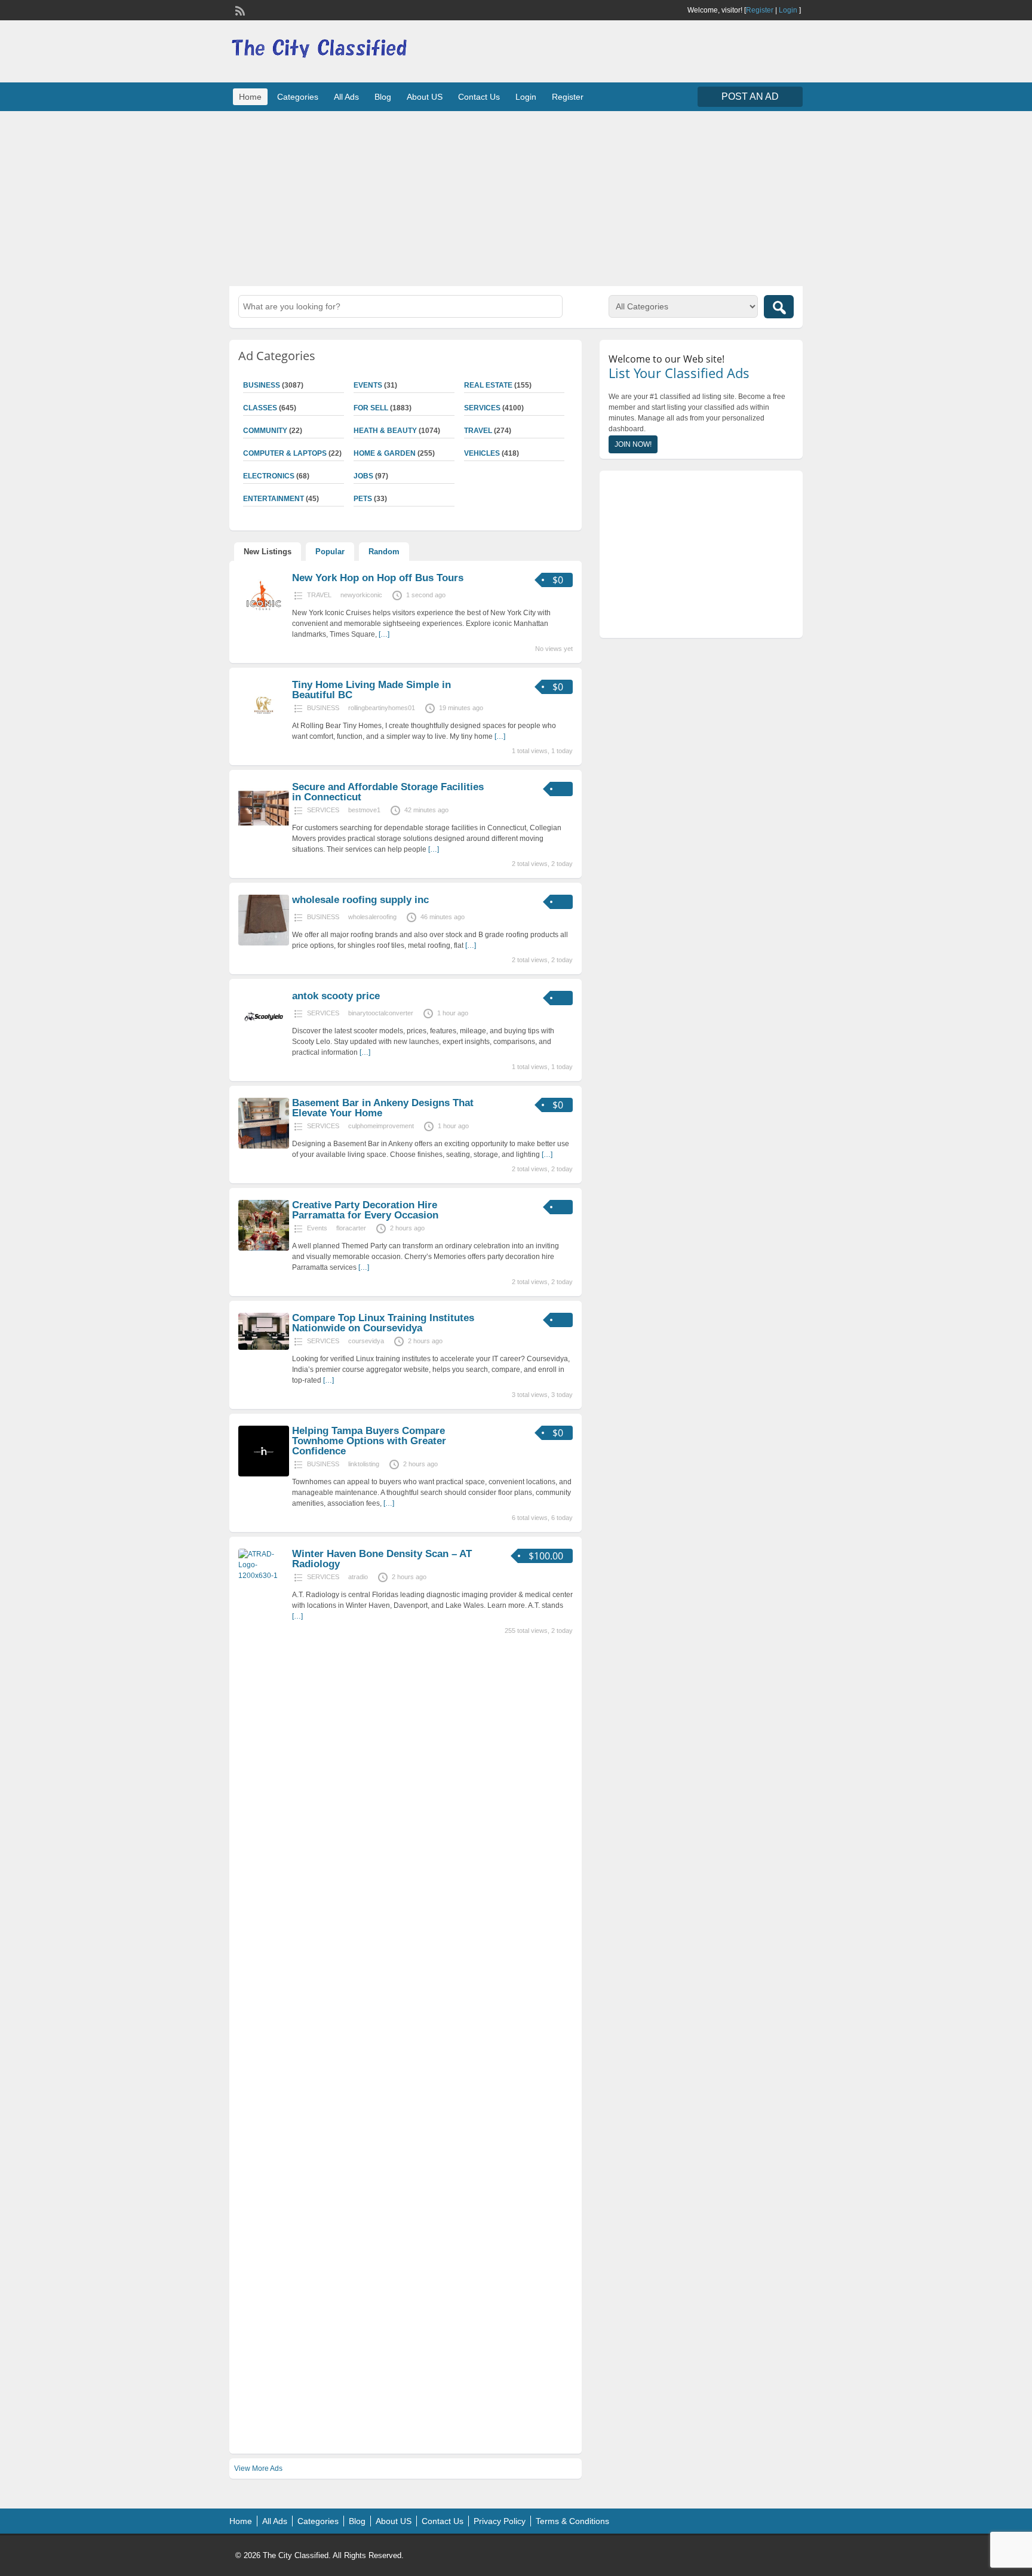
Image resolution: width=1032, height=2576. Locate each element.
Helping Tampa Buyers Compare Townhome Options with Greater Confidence (369, 1441)
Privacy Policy (500, 2521)
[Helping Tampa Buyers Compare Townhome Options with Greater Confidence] (264, 1474)
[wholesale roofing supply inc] (264, 943)
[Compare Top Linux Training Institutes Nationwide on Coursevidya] (264, 1347)
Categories (298, 97)
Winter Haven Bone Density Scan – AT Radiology (382, 1559)
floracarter (351, 1228)
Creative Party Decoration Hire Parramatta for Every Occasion (365, 1210)
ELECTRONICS (269, 476)
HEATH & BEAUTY (385, 431)
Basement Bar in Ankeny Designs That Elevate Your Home (383, 1108)
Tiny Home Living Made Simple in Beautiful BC (371, 690)
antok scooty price (336, 996)
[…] (384, 634)
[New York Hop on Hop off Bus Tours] (264, 621)
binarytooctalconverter (381, 1013)
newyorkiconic (361, 595)
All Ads (346, 97)
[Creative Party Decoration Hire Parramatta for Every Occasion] (264, 1248)
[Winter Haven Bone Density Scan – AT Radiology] (264, 1576)
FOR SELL (371, 408)
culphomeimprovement (381, 1126)
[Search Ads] (779, 307)
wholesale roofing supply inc (360, 900)
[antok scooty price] (264, 1039)
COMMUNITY (265, 431)
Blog (383, 97)
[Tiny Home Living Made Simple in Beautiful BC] (264, 728)
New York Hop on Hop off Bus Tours (378, 578)
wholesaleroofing (372, 917)
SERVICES (482, 408)
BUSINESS (262, 385)
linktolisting (364, 1464)
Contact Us (479, 97)
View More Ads (258, 2468)
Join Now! (633, 444)
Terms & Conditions (572, 2521)
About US (425, 97)
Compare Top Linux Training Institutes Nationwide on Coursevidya (383, 1323)
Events (368, 385)
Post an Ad (750, 96)
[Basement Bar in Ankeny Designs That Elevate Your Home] (264, 1146)
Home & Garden (385, 453)
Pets (363, 499)
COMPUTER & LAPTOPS (285, 453)
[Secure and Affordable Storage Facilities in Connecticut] (264, 830)
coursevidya (366, 1341)
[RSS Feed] (239, 10)
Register (760, 10)
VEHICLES (482, 453)
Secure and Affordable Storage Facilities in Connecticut (388, 792)
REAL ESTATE (488, 385)
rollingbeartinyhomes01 (382, 708)
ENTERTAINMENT (274, 499)
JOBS (363, 476)
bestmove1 (364, 810)
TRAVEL (478, 431)
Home (250, 97)
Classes (260, 408)
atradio (358, 1577)
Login (788, 10)
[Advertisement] (516, 197)
